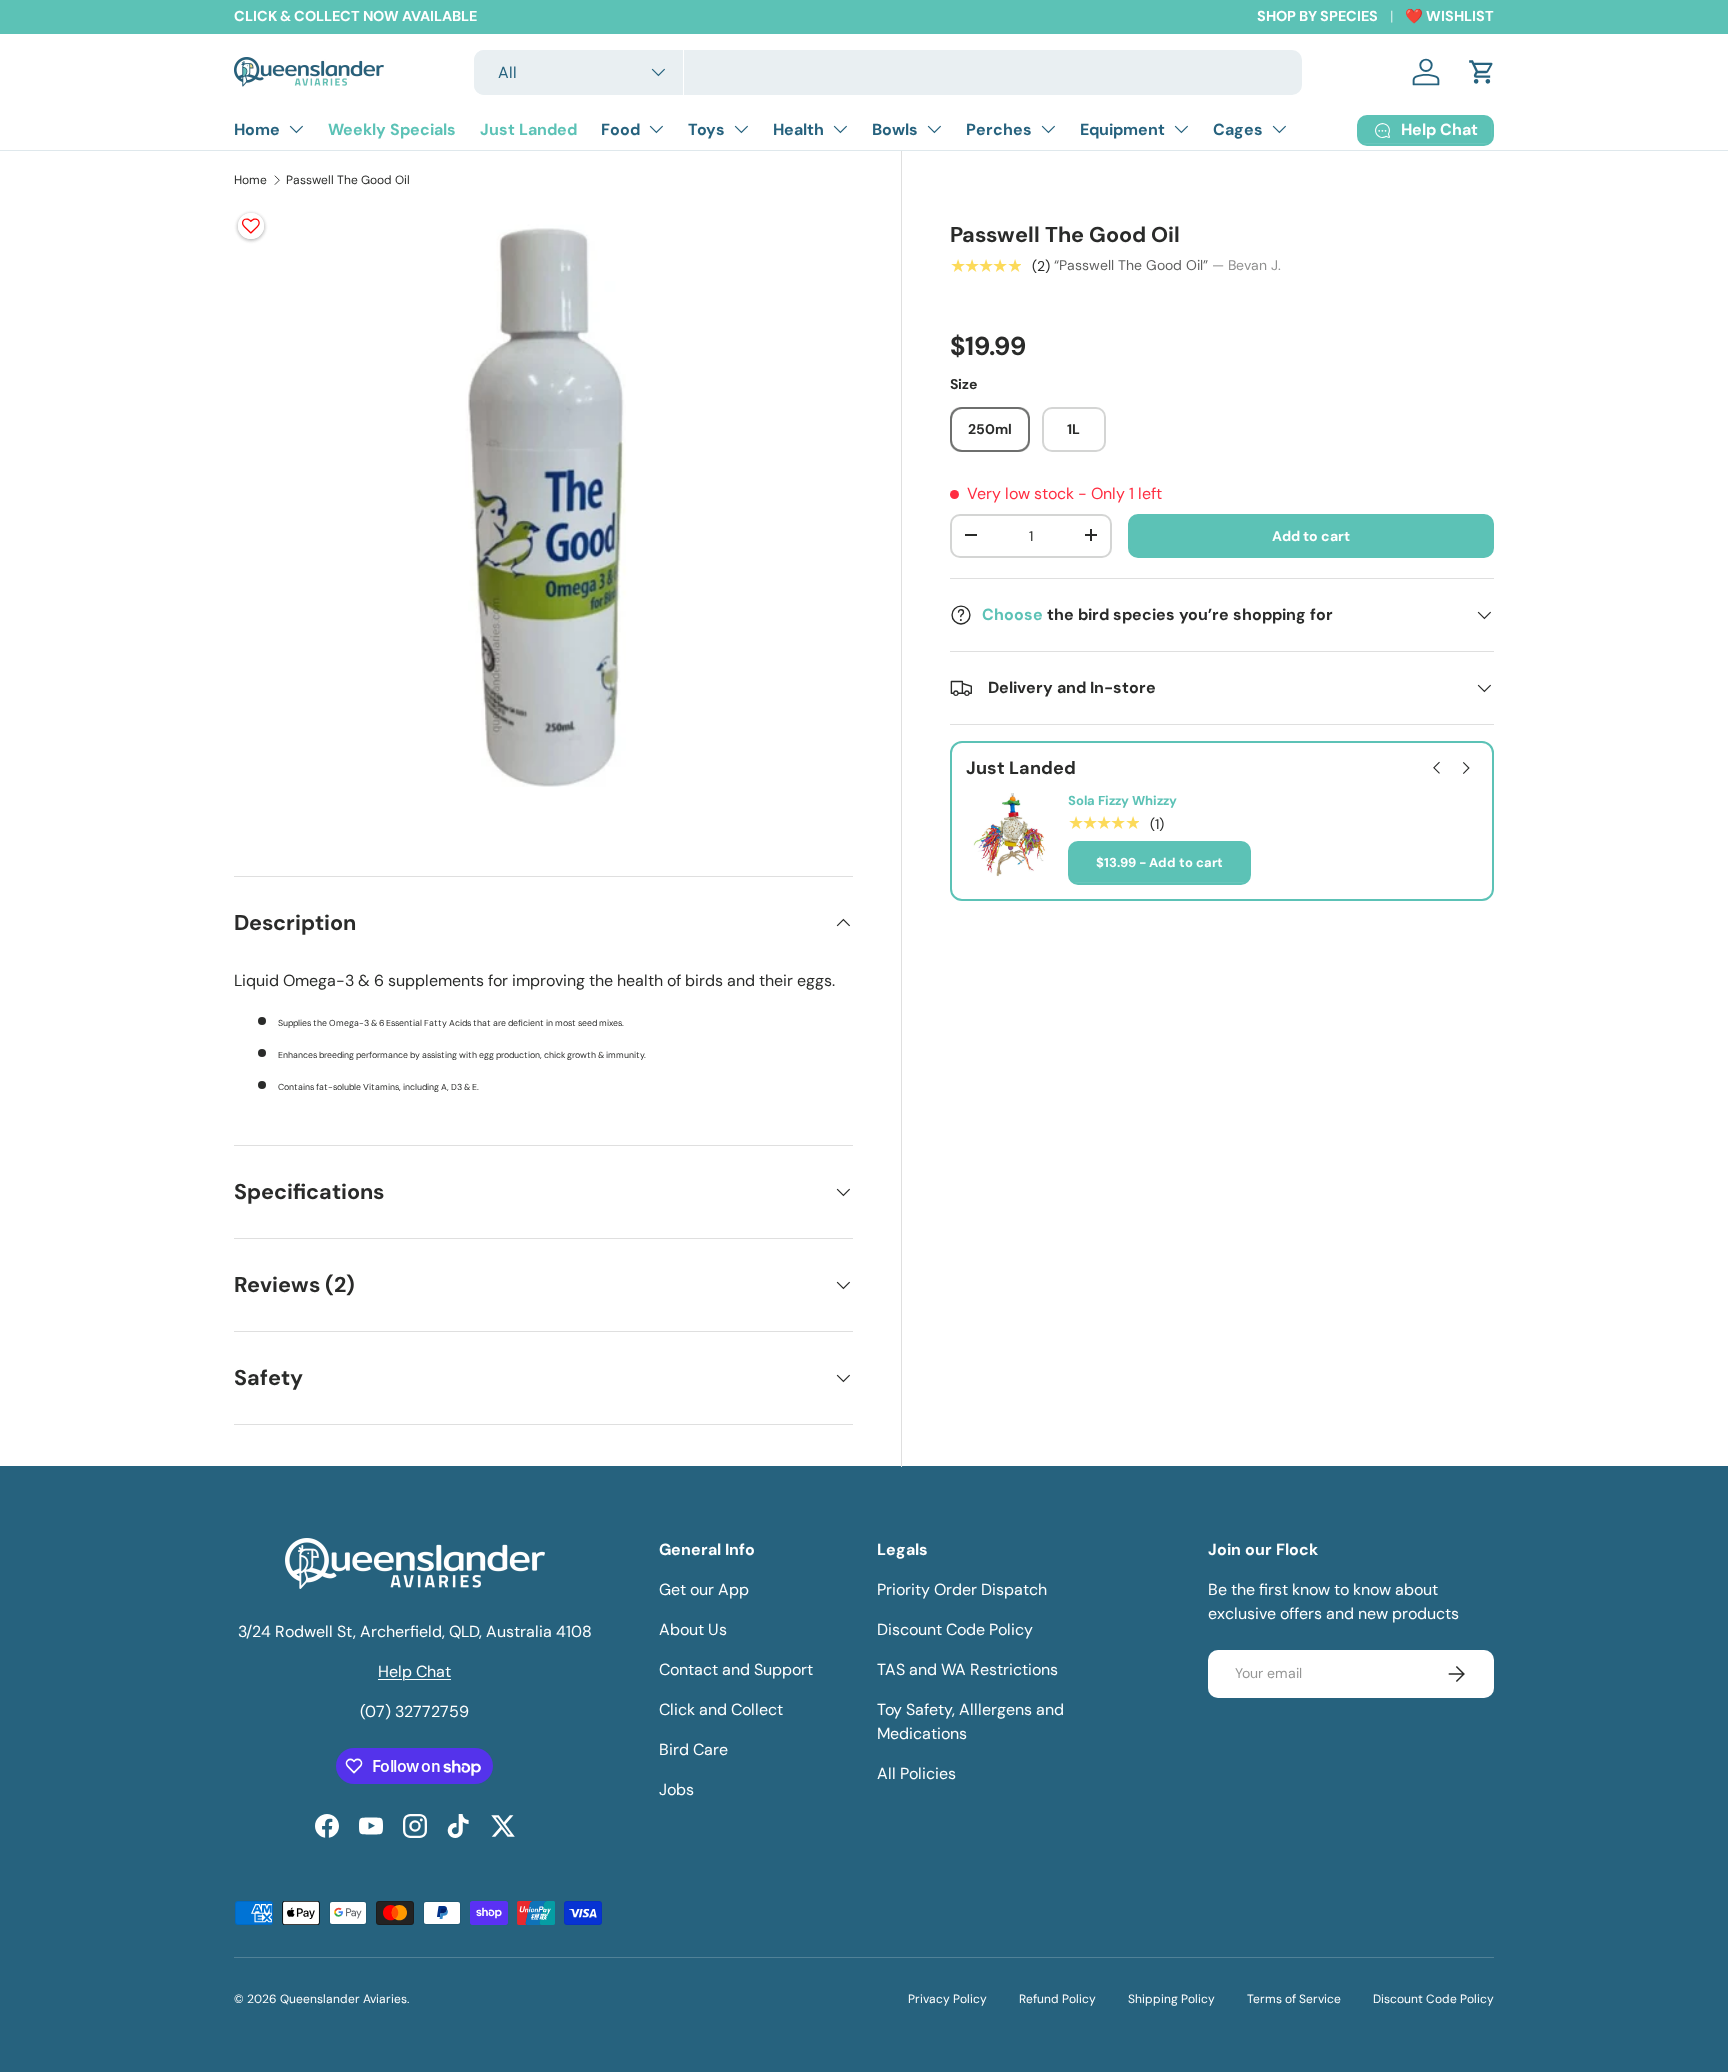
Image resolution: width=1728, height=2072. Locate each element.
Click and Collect (721, 1709)
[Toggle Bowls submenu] (934, 129)
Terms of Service (1294, 1999)
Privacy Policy (947, 1999)
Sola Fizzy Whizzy (1122, 801)
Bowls (895, 129)
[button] (1482, 72)
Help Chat (414, 1671)
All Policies (916, 1773)
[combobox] (888, 72)
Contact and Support (736, 1669)
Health (798, 129)
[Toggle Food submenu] (656, 129)
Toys (706, 129)
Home (257, 129)
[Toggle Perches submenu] (1048, 129)
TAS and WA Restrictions (967, 1669)
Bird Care (693, 1749)
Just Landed (528, 129)
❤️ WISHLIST (1449, 16)
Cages (1238, 129)
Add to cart (1311, 535)
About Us (693, 1629)
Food (620, 129)
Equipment (1122, 129)
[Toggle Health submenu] (840, 129)
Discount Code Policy (955, 1629)
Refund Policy (1057, 1999)
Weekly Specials (392, 129)
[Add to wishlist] (251, 226)
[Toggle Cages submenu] (1279, 129)
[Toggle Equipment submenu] (1181, 129)
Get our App (704, 1589)
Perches (999, 129)
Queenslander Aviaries (343, 1999)
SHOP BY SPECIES (1317, 16)
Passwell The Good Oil (348, 180)
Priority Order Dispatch (962, 1589)
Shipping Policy (1171, 1999)
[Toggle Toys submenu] (741, 129)
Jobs (676, 1789)
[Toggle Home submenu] (296, 129)
